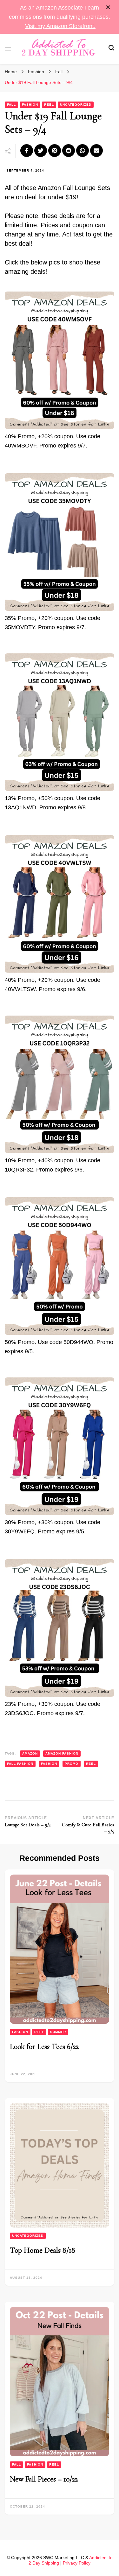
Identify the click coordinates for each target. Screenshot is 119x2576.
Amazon (30, 1753)
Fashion (30, 105)
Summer (58, 2032)
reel (91, 1764)
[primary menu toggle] (8, 49)
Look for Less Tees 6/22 (44, 2047)
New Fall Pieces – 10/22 (44, 2479)
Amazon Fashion (62, 1753)
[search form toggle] (111, 49)
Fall (11, 105)
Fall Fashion (20, 1764)
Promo (72, 1764)
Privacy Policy (77, 2563)
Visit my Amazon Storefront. (60, 26)
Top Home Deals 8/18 (43, 2250)
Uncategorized (76, 105)
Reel (49, 105)
